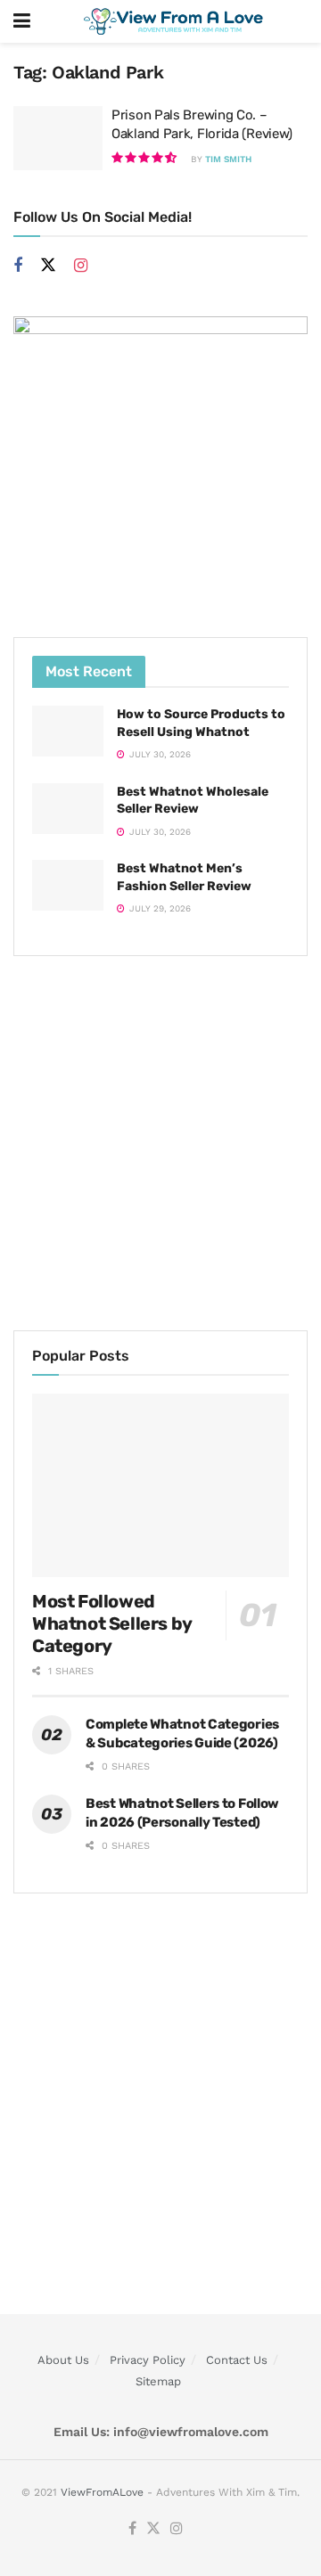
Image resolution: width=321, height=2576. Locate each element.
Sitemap (158, 2381)
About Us (63, 2360)
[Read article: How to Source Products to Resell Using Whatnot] (68, 731)
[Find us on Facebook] (18, 266)
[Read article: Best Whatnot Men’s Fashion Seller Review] (68, 885)
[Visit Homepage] (173, 21)
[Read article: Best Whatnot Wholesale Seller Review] (68, 809)
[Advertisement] (160, 1143)
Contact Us (237, 2360)
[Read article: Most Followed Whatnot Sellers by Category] (160, 1485)
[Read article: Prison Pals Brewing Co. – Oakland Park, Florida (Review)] (58, 138)
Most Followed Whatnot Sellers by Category (112, 1623)
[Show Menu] (22, 21)
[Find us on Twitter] (48, 266)
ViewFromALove (102, 2492)
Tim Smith (228, 159)
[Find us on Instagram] (81, 266)
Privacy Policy (148, 2360)
